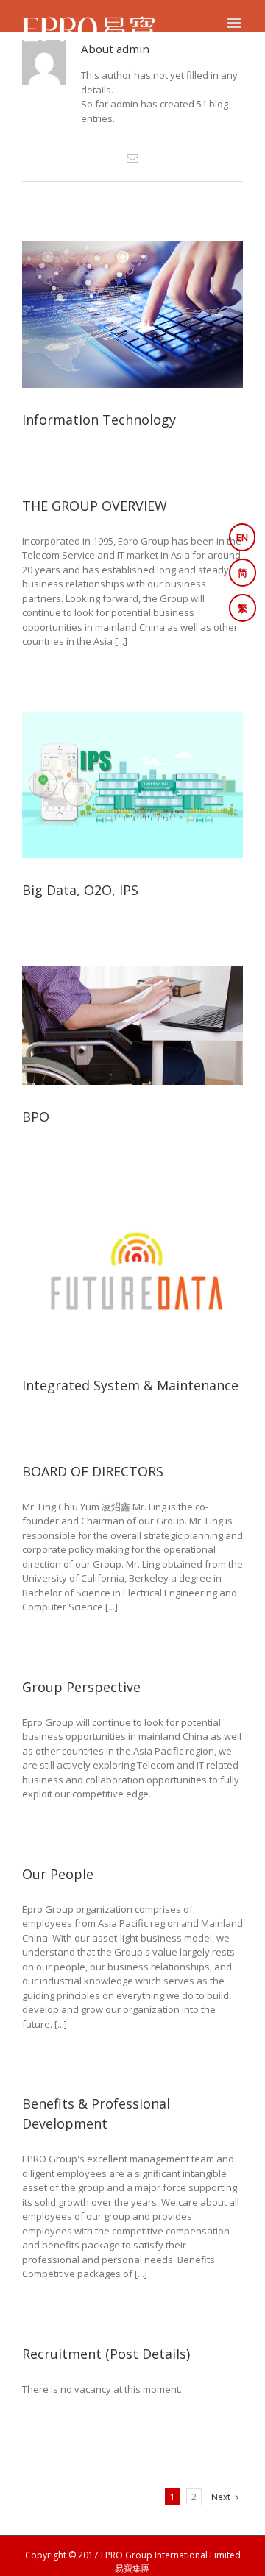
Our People (58, 1874)
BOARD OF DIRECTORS (93, 1471)
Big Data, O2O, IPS (80, 890)
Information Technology (99, 420)
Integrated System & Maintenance (130, 1385)
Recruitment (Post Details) (106, 2354)
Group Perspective (81, 1687)
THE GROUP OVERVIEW (95, 506)
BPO (36, 1117)
